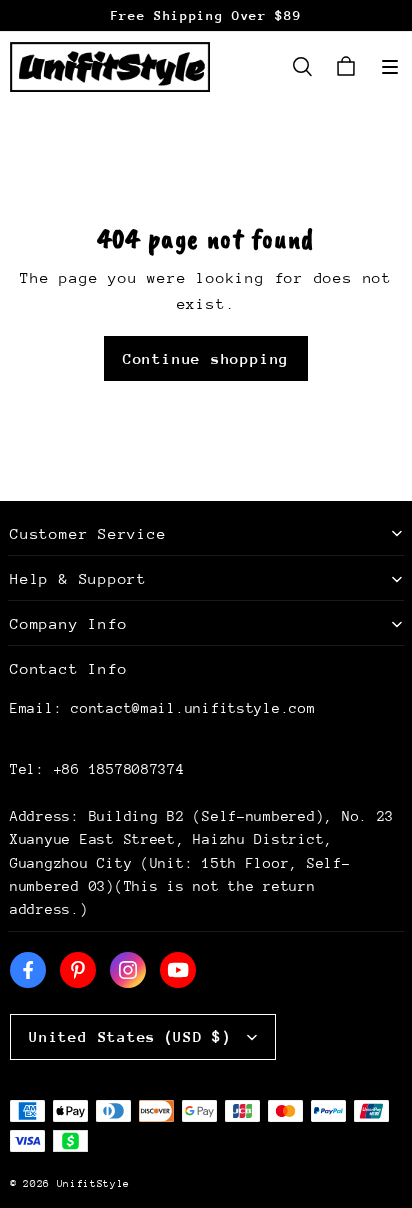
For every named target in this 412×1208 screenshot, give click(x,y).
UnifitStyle (93, 1184)
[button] (390, 67)
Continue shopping (206, 358)
